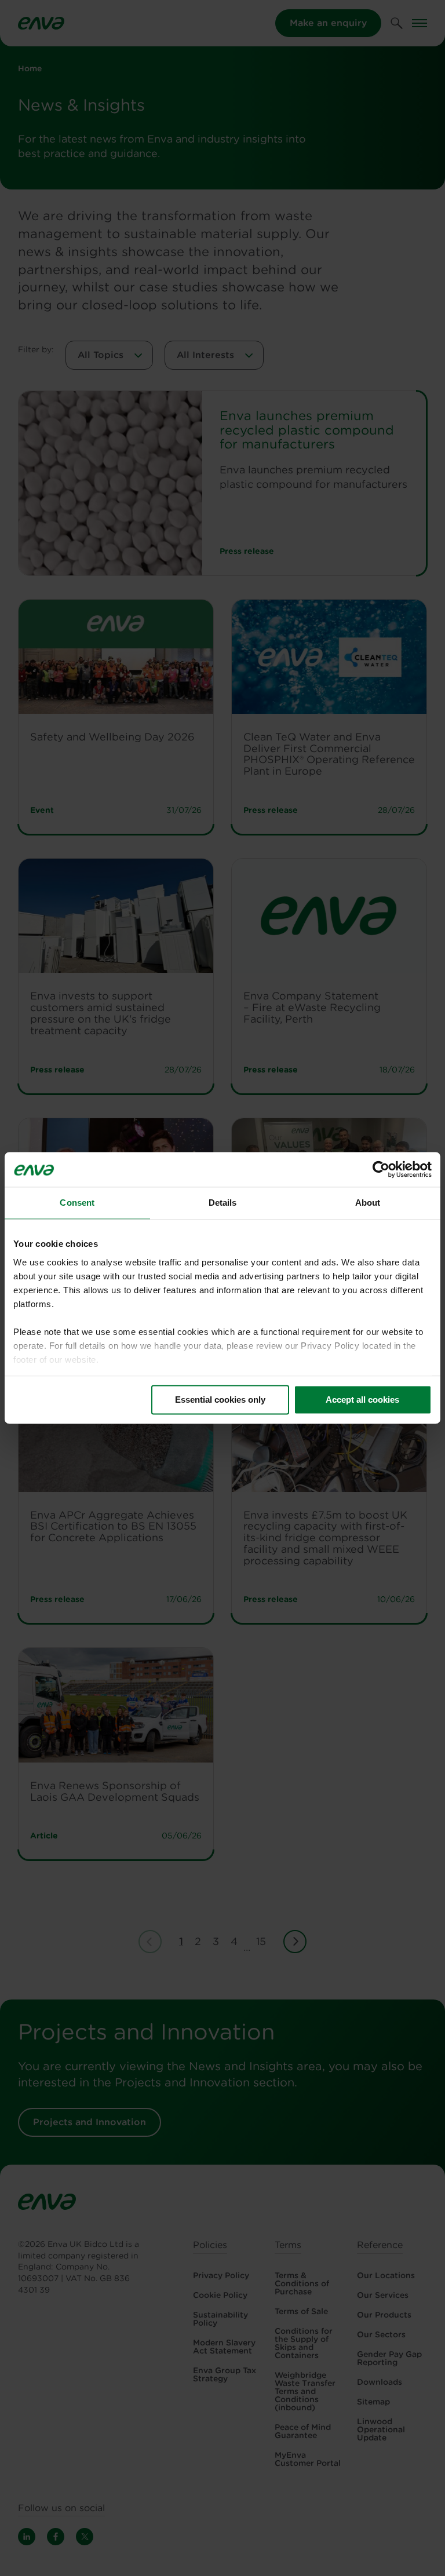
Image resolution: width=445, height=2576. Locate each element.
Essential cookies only (220, 1400)
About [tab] (368, 1203)
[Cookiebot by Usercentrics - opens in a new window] (381, 1169)
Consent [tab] (77, 1203)
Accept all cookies (362, 1400)
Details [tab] (223, 1203)
